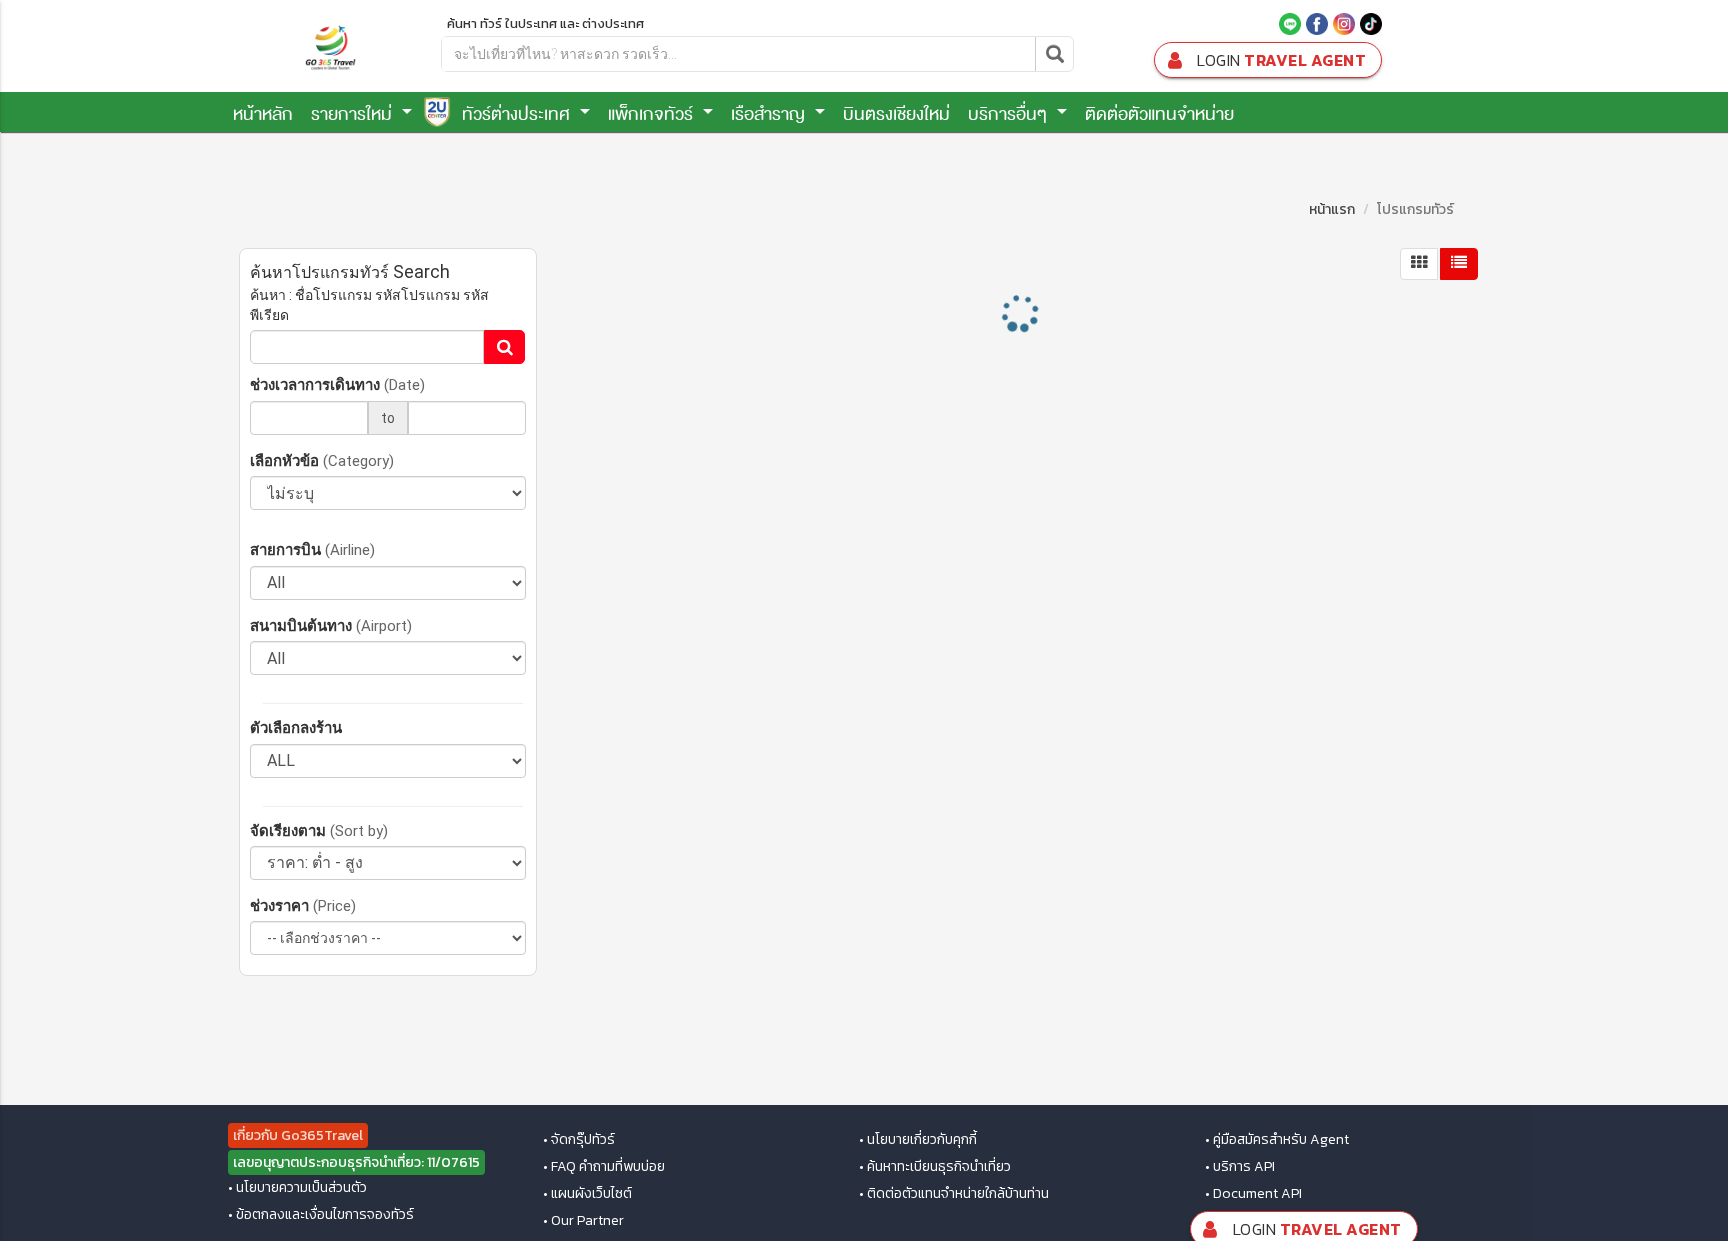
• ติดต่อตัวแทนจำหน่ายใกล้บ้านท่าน (954, 1194)
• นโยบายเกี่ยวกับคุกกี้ (918, 1140)
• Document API (1253, 1194)
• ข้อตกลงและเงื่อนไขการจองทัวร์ (321, 1215)
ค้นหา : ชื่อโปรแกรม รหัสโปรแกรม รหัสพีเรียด (369, 305)
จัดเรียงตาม (319, 830)
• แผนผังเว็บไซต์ (587, 1194)
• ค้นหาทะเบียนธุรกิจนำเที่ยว (935, 1167)
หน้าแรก (1332, 209)
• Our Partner (583, 1221)
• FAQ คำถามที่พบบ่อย (604, 1167)
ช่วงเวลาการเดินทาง (337, 384)
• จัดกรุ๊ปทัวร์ (579, 1140)
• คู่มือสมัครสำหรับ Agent (1277, 1140)
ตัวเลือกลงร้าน (296, 727)
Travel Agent (1281, 60)
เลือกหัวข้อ (322, 460)
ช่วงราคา (303, 905)
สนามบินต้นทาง (331, 625)
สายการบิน (312, 549)
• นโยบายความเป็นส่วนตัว (297, 1188)
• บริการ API (1240, 1167)
